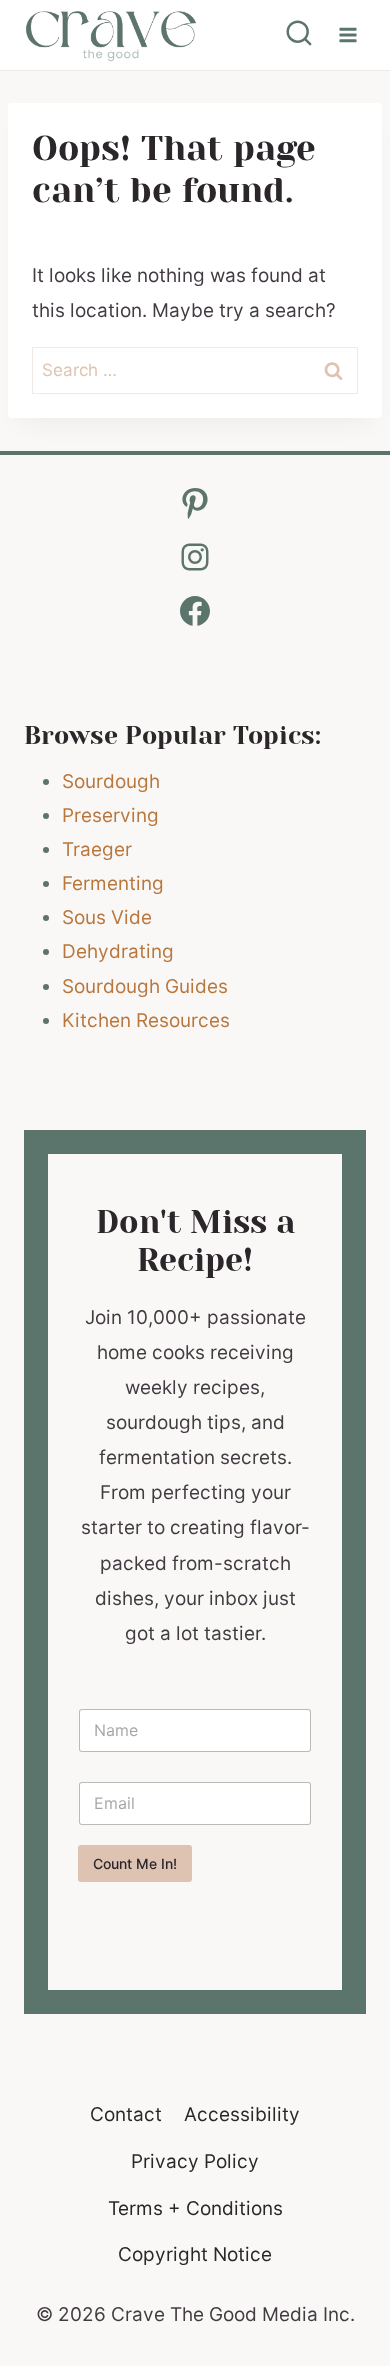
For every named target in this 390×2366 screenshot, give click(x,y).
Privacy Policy (195, 2161)
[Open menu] (347, 34)
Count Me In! (135, 1863)
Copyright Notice (195, 2254)
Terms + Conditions (195, 2208)
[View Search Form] (299, 35)
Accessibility (242, 2114)
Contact (126, 2114)
